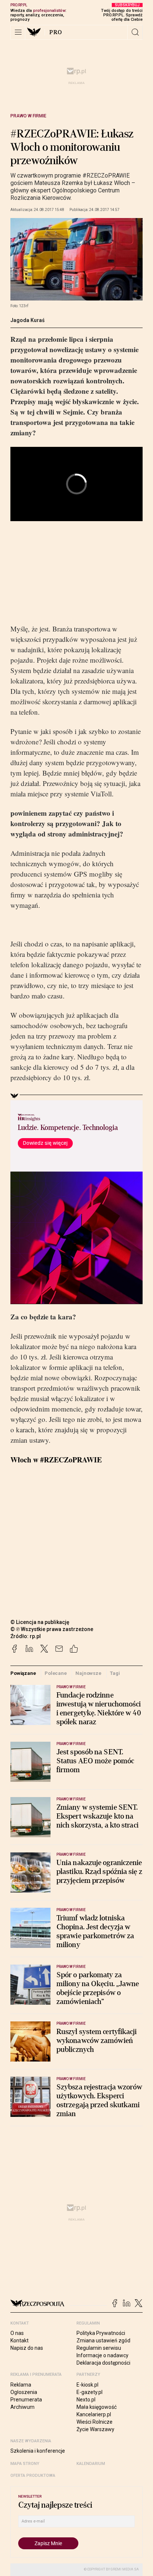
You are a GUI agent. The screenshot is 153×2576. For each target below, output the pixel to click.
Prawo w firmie (28, 116)
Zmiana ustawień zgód (103, 2341)
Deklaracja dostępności (103, 2363)
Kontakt (19, 2341)
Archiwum (22, 2407)
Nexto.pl (86, 2400)
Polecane (56, 1673)
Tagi (115, 1673)
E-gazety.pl (89, 2392)
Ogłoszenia (24, 2392)
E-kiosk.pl (87, 2385)
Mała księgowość (97, 2407)
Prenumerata (26, 2400)
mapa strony (25, 2464)
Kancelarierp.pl (94, 2414)
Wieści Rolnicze (95, 2422)
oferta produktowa (33, 2476)
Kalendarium (91, 2464)
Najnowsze (88, 1673)
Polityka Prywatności (101, 2333)
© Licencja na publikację (40, 1622)
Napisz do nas (27, 2348)
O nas (17, 2333)
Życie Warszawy (95, 2429)
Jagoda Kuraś (27, 320)
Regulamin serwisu (99, 2348)
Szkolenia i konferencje (38, 2451)
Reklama (21, 2385)
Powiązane (23, 1673)
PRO (56, 32)
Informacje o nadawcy (102, 2355)
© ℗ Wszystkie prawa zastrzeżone (52, 1629)
